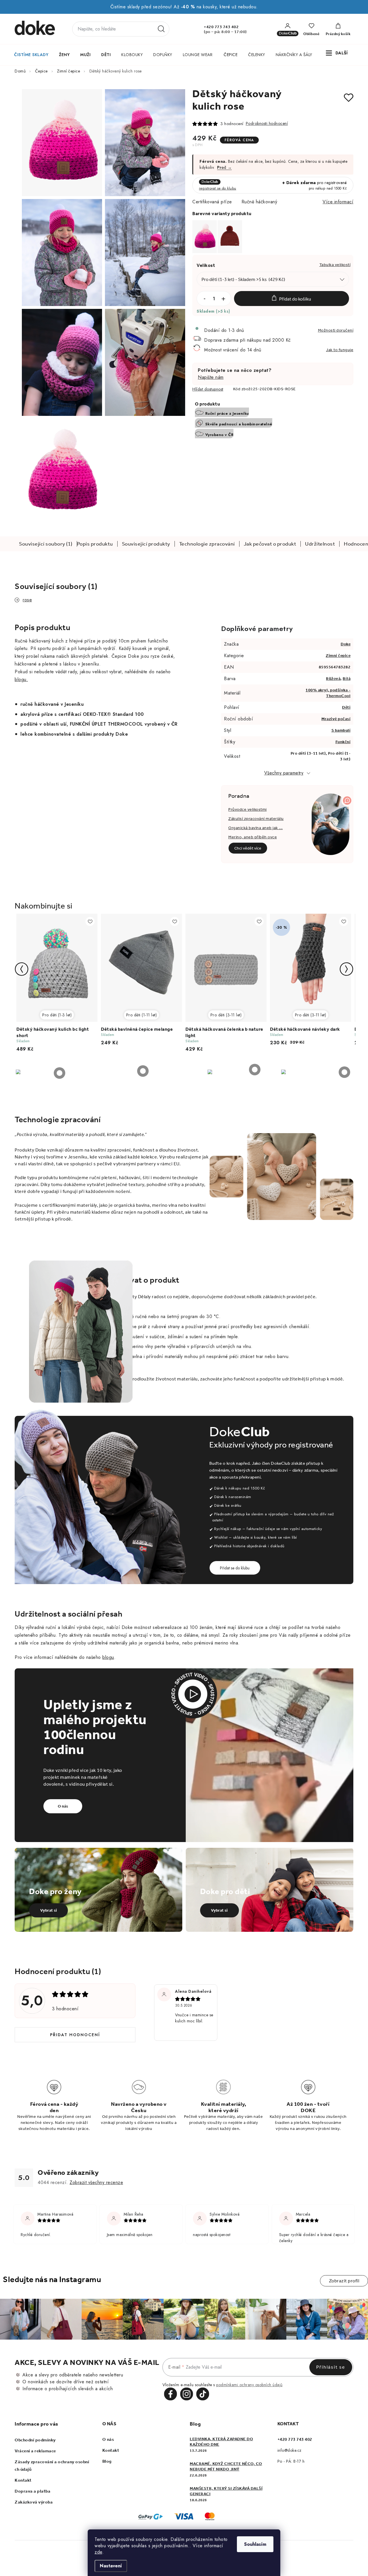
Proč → (224, 167)
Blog (107, 2461)
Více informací (338, 202)
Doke (346, 644)
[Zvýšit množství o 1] (223, 299)
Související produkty (146, 544)
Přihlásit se (331, 2367)
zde (98, 2552)
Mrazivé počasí (336, 719)
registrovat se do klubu (218, 188)
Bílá (347, 679)
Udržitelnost (320, 544)
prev (22, 969)
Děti (346, 707)
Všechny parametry (284, 773)
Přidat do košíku (295, 299)
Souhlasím (255, 2544)
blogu (108, 1657)
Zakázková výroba (34, 2502)
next (346, 969)
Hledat (161, 29)
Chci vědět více (248, 848)
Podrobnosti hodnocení (267, 123)
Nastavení (111, 2566)
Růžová (333, 679)
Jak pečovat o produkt (270, 544)
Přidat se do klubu (235, 1568)
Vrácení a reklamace (35, 2451)
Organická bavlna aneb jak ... (256, 828)
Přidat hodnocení (75, 2035)
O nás (63, 1806)
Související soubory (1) (46, 544)
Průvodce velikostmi (248, 809)
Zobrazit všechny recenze (96, 2182)
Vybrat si (49, 1910)
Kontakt (23, 2480)
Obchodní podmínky (35, 2440)
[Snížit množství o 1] (204, 299)
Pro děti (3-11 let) (226, 1015)
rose (27, 600)
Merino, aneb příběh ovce (253, 837)
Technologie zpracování (207, 544)
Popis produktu (95, 544)
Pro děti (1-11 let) (142, 1015)
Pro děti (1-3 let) (57, 1015)
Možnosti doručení (336, 330)
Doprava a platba (32, 2491)
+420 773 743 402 (221, 27)
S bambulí (341, 730)
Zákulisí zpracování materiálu (256, 819)
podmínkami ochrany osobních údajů (249, 2385)
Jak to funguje (340, 350)
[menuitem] (31, 55)
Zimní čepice (338, 656)
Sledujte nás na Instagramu (52, 2279)
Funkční (343, 742)
